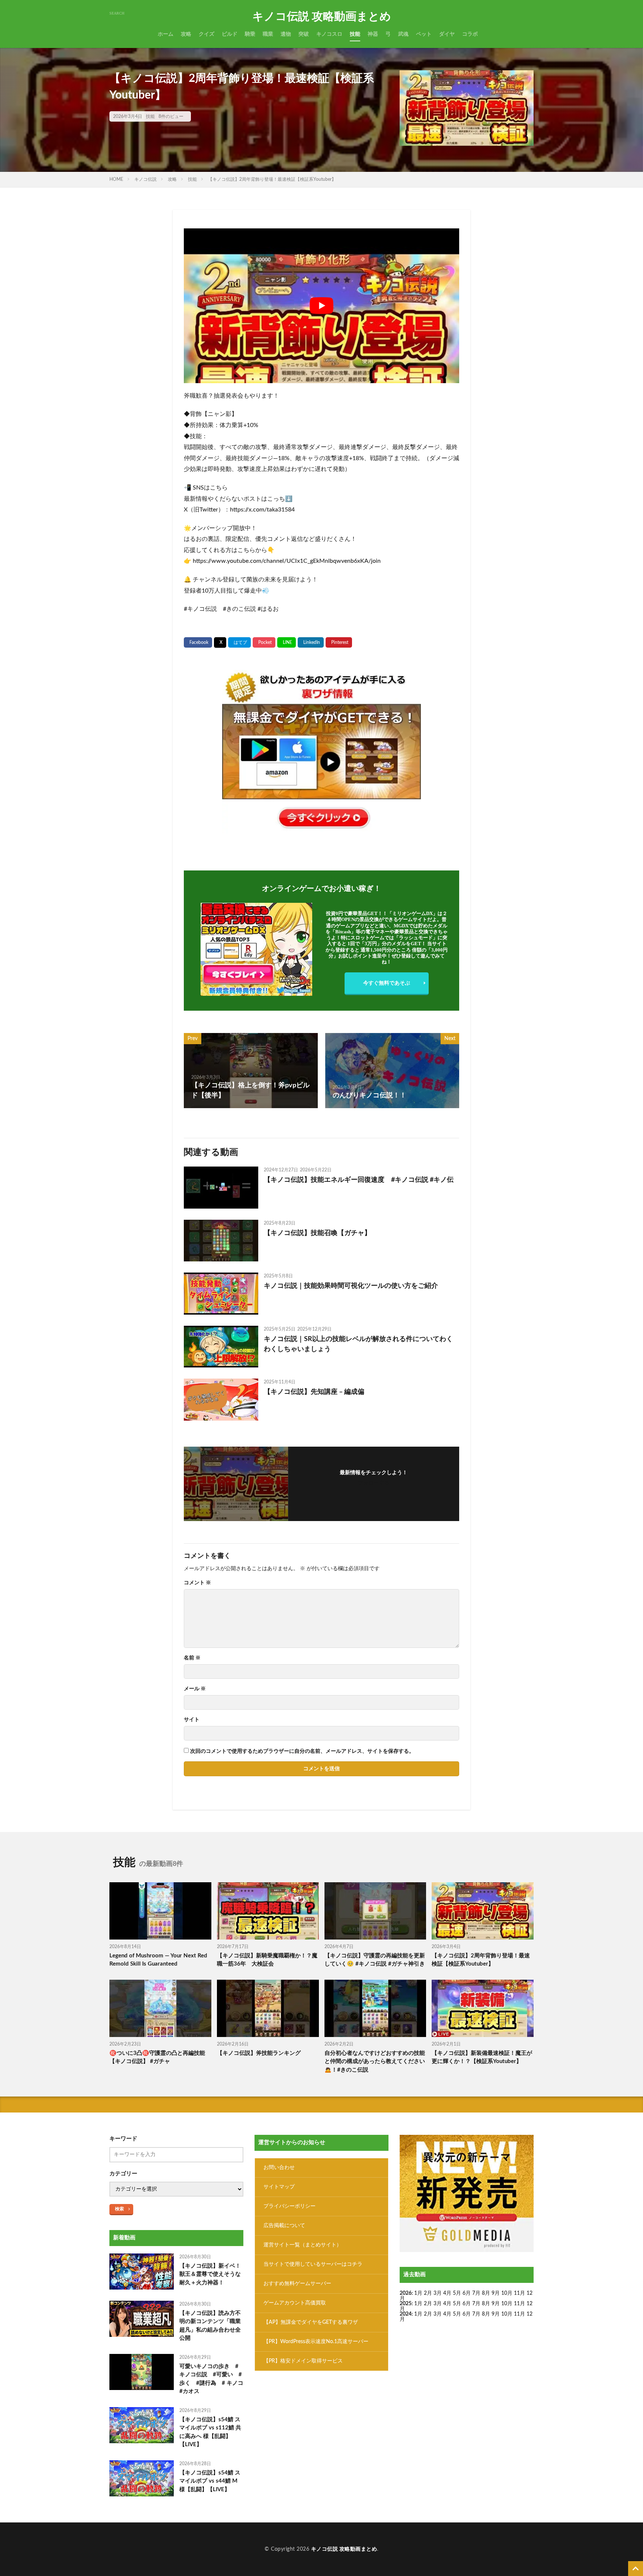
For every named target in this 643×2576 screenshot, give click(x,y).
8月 (486, 2293)
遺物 (286, 34)
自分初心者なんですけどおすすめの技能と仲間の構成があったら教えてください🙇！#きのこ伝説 (375, 2062)
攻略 (186, 34)
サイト (192, 1720)
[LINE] (287, 642)
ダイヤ (447, 34)
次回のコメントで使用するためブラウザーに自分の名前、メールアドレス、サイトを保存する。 (302, 1751)
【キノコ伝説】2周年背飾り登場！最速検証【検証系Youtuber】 (272, 179)
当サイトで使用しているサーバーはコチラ (313, 2264)
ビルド (230, 34)
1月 (418, 2293)
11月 (519, 2304)
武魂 (403, 34)
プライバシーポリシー (289, 2206)
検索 (119, 2209)
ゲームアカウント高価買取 (295, 2303)
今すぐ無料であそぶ (387, 983)
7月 (476, 2293)
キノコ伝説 (145, 179)
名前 (192, 1658)
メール (195, 1689)
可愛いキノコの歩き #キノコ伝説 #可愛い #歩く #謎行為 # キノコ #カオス (212, 2379)
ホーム (166, 34)
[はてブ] (239, 642)
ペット (424, 34)
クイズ (207, 34)
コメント (197, 1583)
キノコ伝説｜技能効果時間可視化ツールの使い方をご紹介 (351, 1286)
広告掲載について (284, 2226)
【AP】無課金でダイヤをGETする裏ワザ (311, 2322)
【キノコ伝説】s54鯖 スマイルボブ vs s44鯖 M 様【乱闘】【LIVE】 (210, 2481)
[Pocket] (264, 642)
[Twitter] (220, 643)
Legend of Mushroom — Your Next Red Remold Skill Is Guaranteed (158, 1960)
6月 (467, 2293)
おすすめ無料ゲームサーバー (297, 2284)
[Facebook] (198, 642)
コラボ (470, 34)
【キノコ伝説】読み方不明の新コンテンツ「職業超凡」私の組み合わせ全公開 (210, 2326)
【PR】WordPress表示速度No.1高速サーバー (316, 2342)
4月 (447, 2293)
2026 (406, 2293)
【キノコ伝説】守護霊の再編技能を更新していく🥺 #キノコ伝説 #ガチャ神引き (375, 1960)
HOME (116, 179)
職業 (268, 34)
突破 (304, 34)
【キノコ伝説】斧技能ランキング (259, 2053)
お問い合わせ (279, 2168)
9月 (496, 2304)
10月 (507, 2304)
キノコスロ (329, 34)
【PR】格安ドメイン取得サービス (303, 2361)
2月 (428, 2293)
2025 (406, 2304)
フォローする (374, 1483)
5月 (457, 2293)
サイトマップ (279, 2187)
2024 (406, 2314)
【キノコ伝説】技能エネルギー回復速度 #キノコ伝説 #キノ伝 (359, 1180)
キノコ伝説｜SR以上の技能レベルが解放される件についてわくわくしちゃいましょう (358, 1344)
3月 (438, 2293)
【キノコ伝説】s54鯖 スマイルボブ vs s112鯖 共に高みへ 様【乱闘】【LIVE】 (210, 2432)
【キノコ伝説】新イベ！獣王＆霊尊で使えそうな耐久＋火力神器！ (210, 2274)
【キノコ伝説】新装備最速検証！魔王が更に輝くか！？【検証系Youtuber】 (482, 2057)
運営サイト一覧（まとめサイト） (303, 2245)
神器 (373, 34)
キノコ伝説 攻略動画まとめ (322, 17)
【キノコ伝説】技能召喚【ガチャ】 (317, 1233)
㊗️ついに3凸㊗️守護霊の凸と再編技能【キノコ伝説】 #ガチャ (157, 2057)
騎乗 (250, 34)
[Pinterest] (339, 642)
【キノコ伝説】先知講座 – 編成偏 (314, 1392)
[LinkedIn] (311, 642)
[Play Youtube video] (321, 306)
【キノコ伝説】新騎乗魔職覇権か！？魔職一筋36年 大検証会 (267, 1960)
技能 (355, 34)
